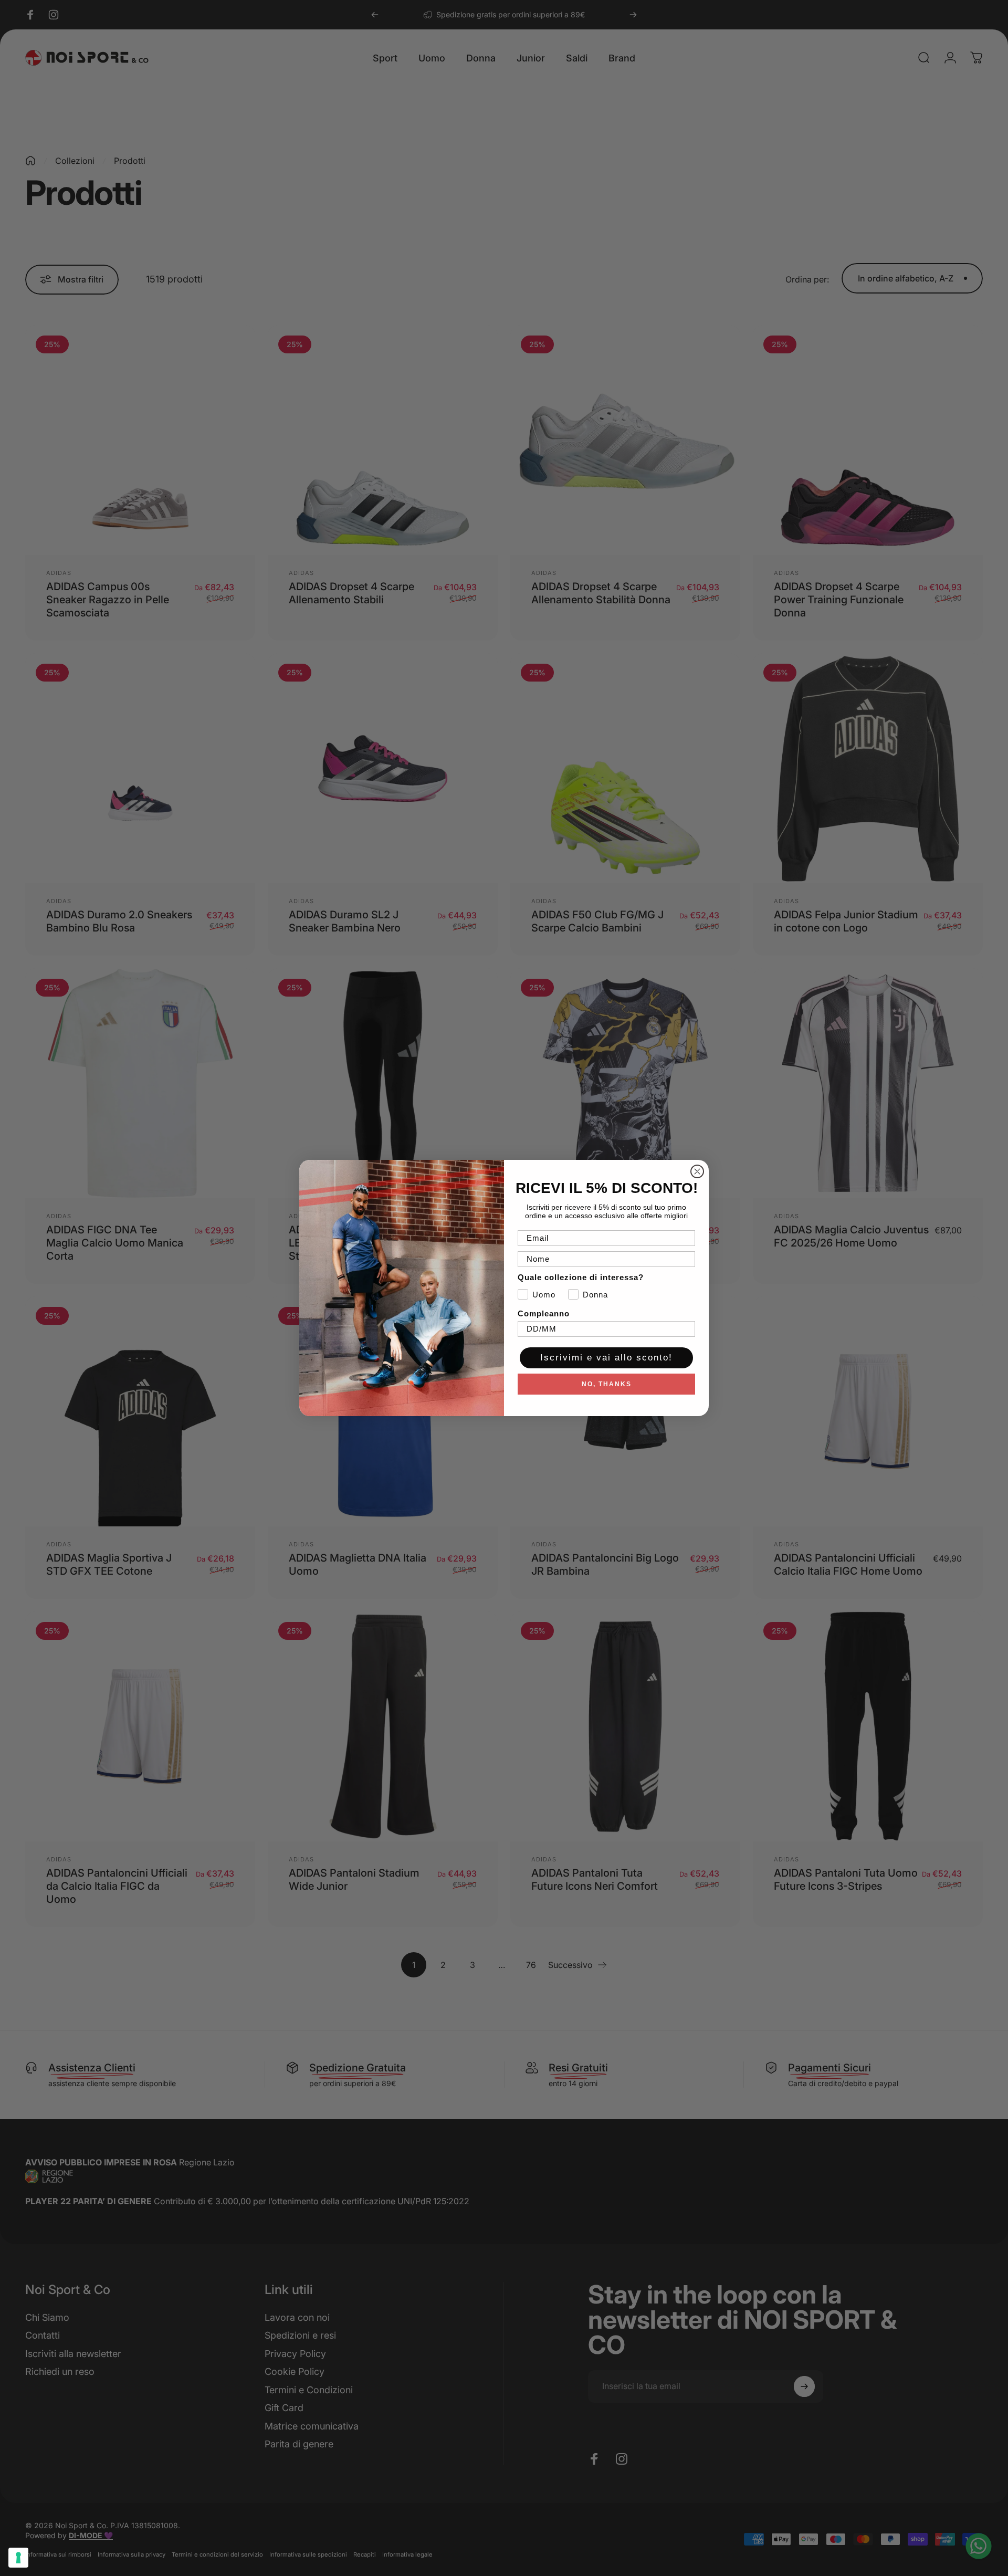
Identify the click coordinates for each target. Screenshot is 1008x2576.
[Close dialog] (697, 1171)
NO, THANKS (607, 1384)
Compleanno (544, 1313)
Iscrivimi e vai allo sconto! (606, 1358)
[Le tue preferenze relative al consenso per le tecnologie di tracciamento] (18, 2558)
